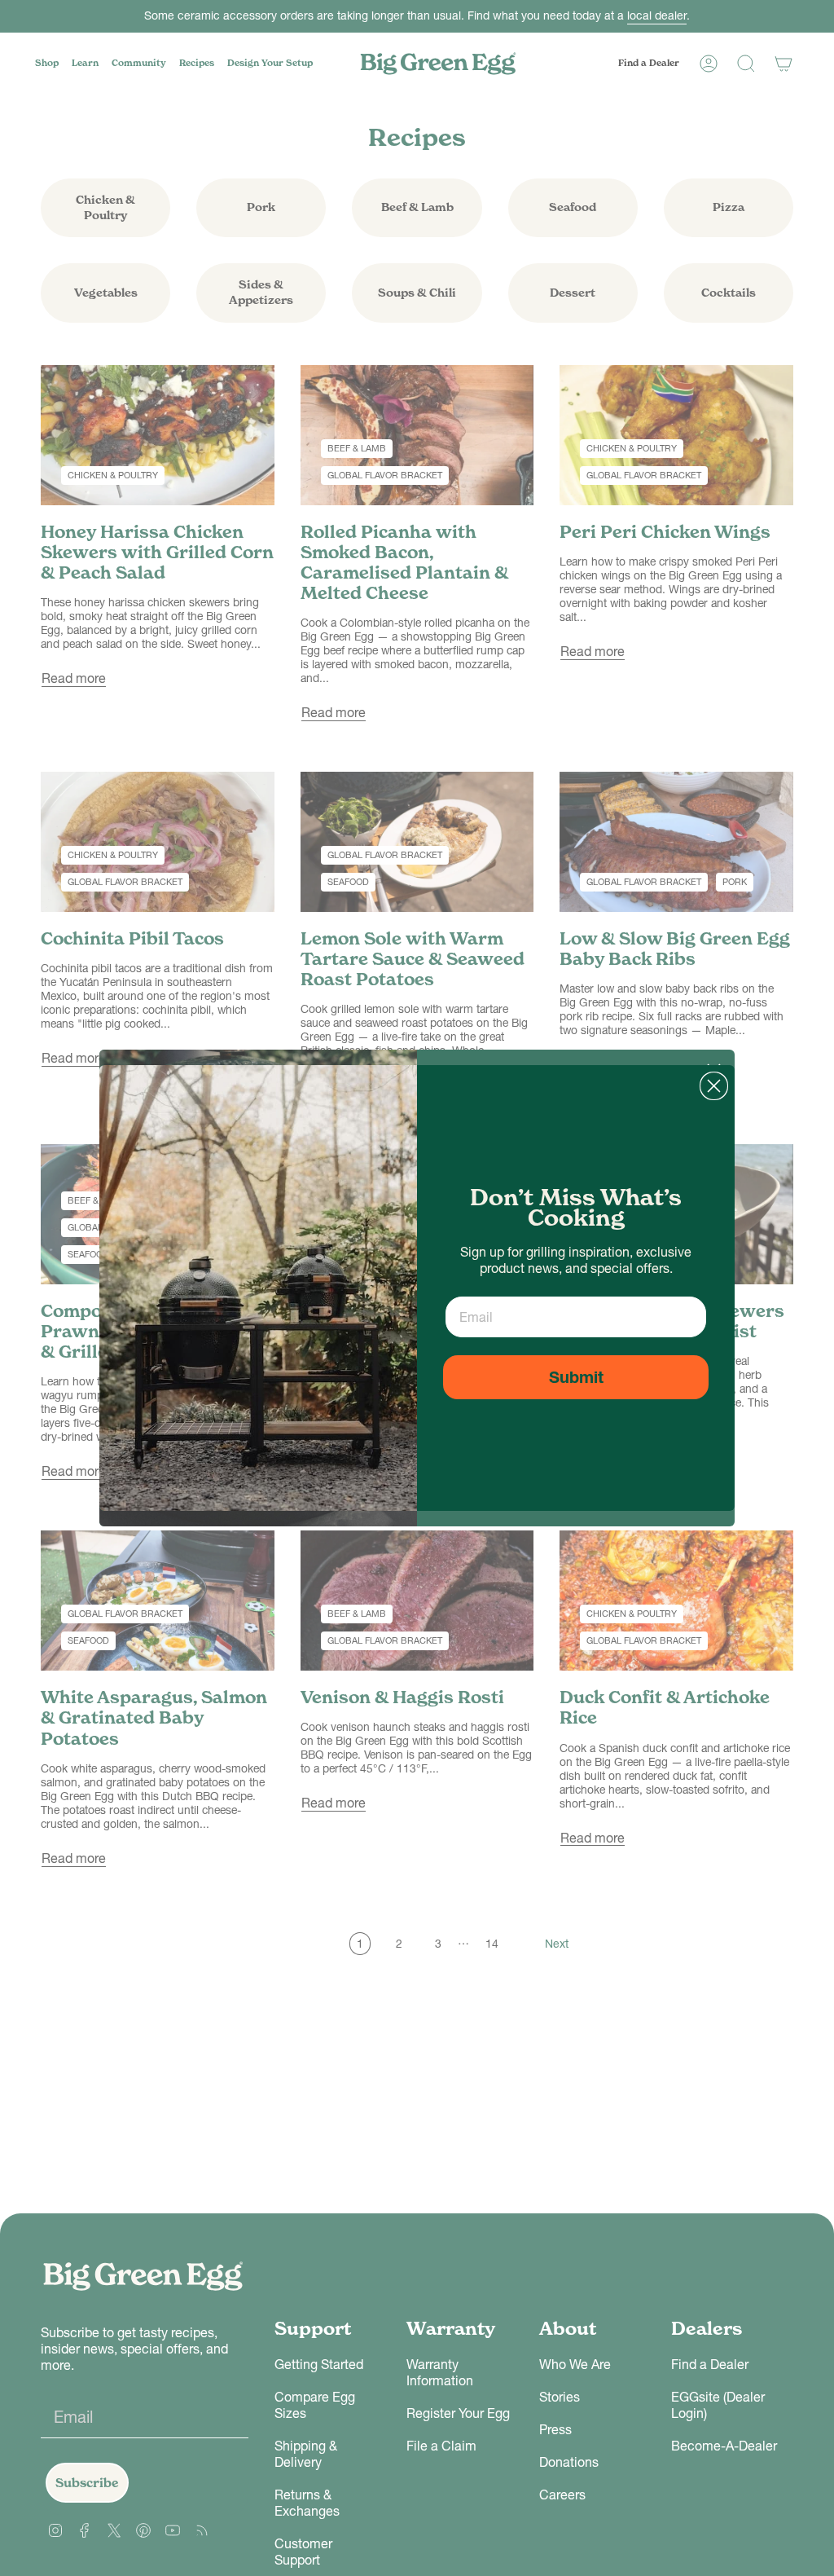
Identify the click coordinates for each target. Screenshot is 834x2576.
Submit (576, 1377)
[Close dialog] (714, 1086)
